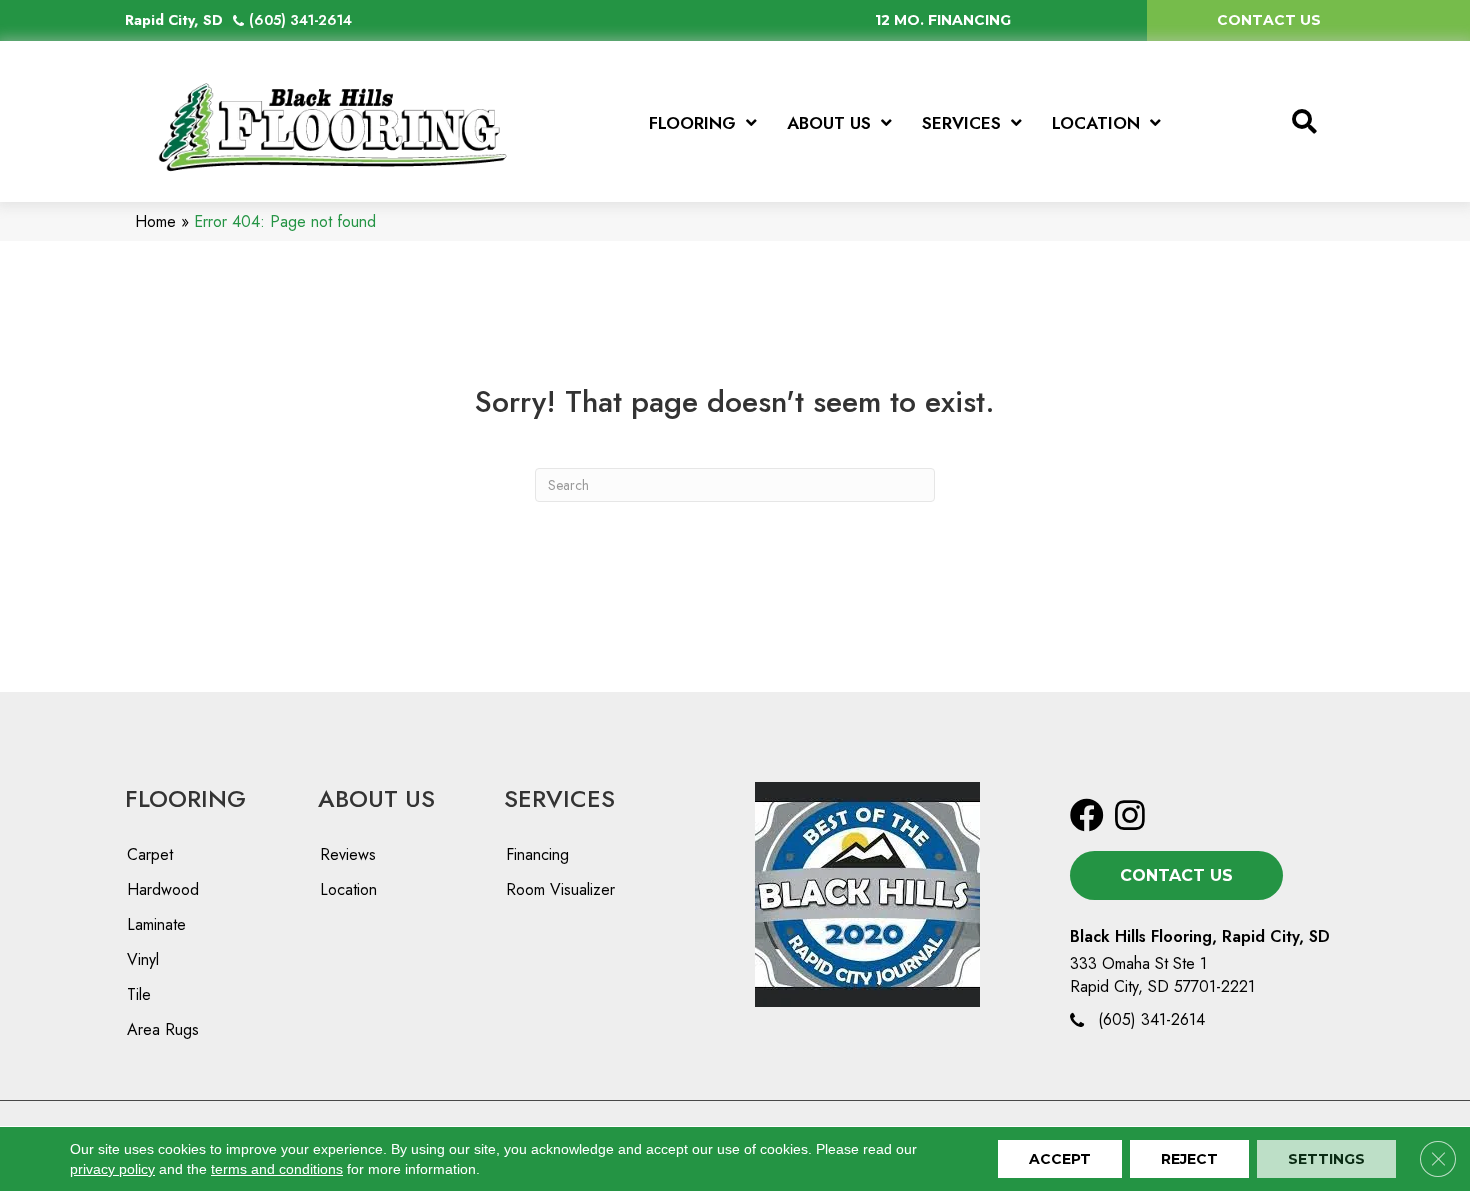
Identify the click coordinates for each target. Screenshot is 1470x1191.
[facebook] (1087, 816)
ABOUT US (376, 798)
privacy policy (112, 1169)
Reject (1189, 1159)
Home (155, 221)
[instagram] (1130, 816)
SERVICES (559, 798)
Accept (1060, 1159)
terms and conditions (277, 1169)
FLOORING (185, 798)
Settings (1326, 1159)
